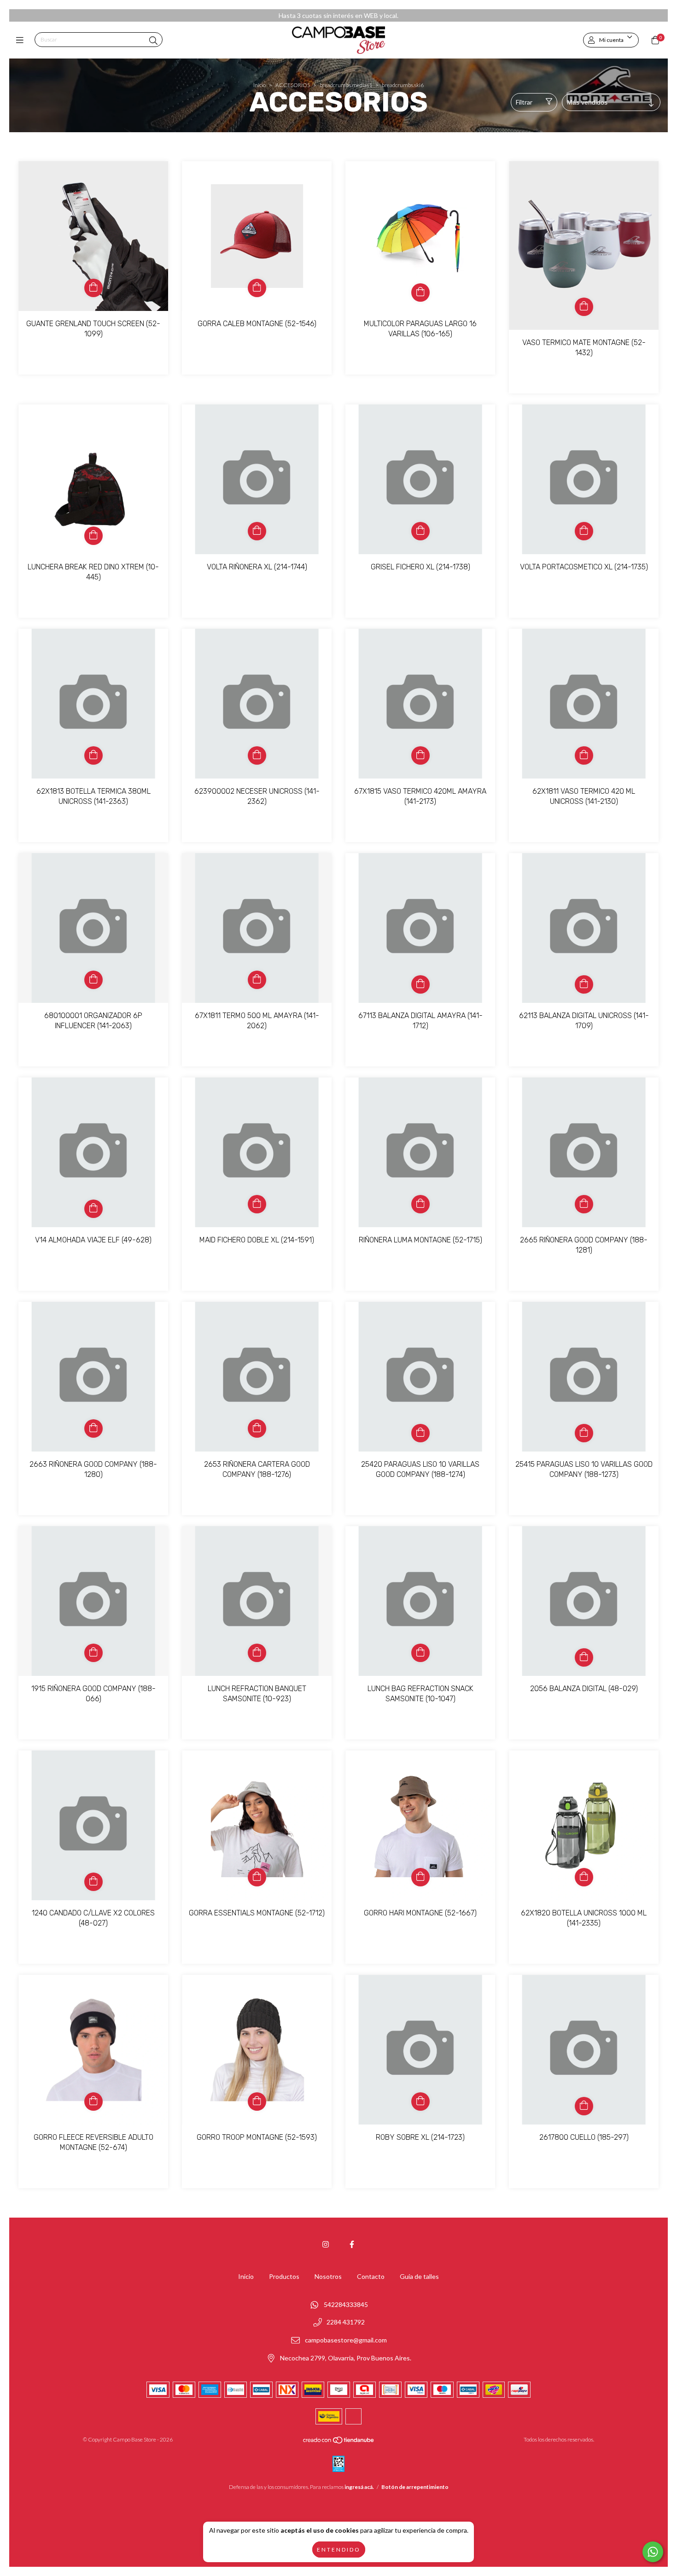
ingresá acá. (359, 2487)
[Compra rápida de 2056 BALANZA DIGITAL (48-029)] (584, 1657)
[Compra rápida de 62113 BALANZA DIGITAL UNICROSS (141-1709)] (584, 984)
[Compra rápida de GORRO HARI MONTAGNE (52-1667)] (420, 1877)
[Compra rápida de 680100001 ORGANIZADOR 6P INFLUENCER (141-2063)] (93, 980)
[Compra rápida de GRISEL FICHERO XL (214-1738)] (420, 531)
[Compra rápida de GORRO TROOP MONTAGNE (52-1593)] (257, 2102)
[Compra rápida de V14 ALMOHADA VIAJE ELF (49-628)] (93, 1209)
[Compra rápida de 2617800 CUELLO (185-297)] (584, 2106)
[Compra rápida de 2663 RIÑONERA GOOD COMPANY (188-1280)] (93, 1429)
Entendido (339, 2550)
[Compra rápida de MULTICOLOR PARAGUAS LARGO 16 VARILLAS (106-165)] (420, 293)
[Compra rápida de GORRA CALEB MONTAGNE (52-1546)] (257, 288)
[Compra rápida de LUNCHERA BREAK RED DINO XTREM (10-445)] (93, 536)
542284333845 (346, 2304)
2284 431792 (346, 2322)
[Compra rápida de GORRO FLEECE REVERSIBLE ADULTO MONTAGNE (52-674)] (93, 2102)
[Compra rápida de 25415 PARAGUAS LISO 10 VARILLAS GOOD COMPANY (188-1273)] (584, 1433)
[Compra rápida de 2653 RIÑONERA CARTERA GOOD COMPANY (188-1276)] (257, 1429)
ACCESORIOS (293, 85)
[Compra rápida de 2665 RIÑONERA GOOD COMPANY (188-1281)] (584, 1204)
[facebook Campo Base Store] (352, 2244)
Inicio (260, 85)
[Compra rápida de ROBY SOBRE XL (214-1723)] (420, 2102)
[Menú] (22, 40)
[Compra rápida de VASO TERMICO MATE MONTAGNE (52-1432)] (584, 307)
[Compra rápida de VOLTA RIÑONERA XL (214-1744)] (257, 531)
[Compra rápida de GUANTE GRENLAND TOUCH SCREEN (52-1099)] (93, 288)
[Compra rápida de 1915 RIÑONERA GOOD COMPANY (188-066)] (93, 1653)
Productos (284, 2276)
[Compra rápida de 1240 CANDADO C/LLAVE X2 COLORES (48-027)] (93, 1882)
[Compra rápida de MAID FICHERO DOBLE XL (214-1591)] (257, 1204)
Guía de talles (419, 2276)
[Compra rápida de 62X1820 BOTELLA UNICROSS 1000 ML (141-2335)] (584, 1877)
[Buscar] (153, 41)
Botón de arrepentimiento (415, 2487)
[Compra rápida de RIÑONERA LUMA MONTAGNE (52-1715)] (420, 1204)
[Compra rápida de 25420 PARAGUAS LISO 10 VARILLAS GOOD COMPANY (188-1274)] (420, 1433)
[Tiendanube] (339, 2442)
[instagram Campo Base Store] (326, 2244)
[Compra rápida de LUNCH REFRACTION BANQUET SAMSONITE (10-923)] (257, 1653)
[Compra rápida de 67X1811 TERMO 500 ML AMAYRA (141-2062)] (257, 980)
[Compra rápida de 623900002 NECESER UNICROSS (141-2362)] (257, 755)
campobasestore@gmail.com (346, 2340)
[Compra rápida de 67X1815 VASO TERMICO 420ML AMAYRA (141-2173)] (420, 755)
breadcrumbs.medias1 (346, 85)
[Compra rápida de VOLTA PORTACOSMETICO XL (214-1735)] (584, 531)
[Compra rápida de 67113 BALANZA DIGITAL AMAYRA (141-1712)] (420, 984)
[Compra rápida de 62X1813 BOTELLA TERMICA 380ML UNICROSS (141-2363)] (93, 755)
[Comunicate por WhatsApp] (653, 2552)
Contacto (371, 2276)
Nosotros (328, 2276)
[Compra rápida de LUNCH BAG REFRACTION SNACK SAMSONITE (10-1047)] (420, 1653)
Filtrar (524, 102)
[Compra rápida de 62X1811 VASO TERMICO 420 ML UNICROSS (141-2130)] (584, 755)
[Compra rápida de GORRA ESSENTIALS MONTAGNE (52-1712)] (257, 1877)
